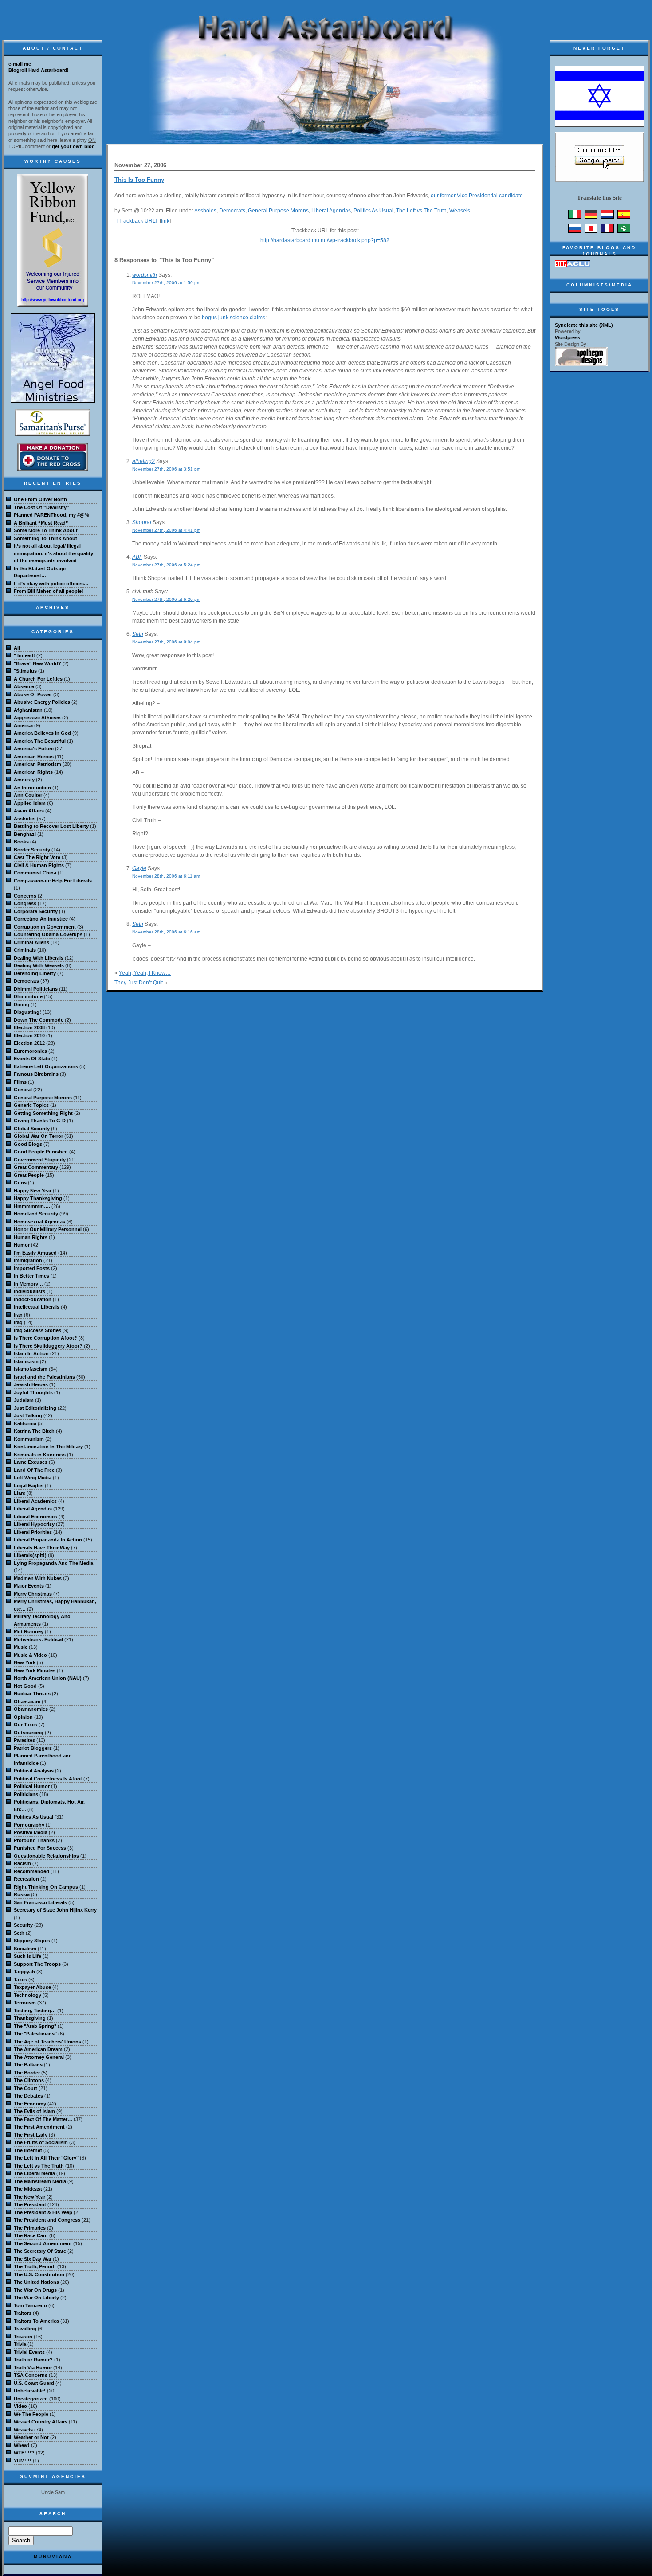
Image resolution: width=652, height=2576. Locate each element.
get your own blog (73, 146)
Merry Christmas (33, 1594)
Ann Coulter (28, 795)
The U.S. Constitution (39, 2274)
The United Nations (36, 2282)
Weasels (460, 211)
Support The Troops (37, 1964)
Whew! (22, 2445)
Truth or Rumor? (33, 2360)
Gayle (139, 868)
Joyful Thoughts (33, 1392)
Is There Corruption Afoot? (45, 1338)
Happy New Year (33, 1191)
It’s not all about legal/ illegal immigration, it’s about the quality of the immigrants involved (53, 553)
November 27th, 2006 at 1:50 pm (166, 283)
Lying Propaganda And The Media (53, 1563)
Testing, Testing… (35, 2011)
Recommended (31, 1871)
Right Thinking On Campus (46, 1887)
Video (20, 2406)
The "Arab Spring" (35, 2026)
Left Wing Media (33, 1478)
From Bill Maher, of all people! (49, 591)
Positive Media (31, 1832)
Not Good (25, 1686)
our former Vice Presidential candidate (477, 196)
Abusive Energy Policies (42, 702)
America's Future (34, 749)
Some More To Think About (46, 530)
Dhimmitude (28, 996)
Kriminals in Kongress (40, 1455)
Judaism (24, 1400)
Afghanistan (28, 710)
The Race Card (31, 2235)
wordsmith (145, 275)
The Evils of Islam (34, 2111)
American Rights (33, 772)
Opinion (23, 1717)
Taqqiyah (24, 1972)
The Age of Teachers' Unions (47, 2042)
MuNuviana (53, 2557)
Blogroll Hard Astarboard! (39, 70)
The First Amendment (39, 2127)
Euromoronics (30, 1051)
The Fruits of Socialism (41, 2142)
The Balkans (28, 2065)
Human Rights (31, 1237)
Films (20, 1082)
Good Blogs (28, 1144)
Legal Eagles (29, 1486)
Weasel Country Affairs (41, 2422)
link (165, 221)
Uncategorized (31, 2399)
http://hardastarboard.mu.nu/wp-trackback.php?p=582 (325, 240)
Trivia (20, 2344)
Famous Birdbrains (36, 1074)
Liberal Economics (35, 1517)
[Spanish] (624, 217)
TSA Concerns (31, 2375)
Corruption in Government (45, 927)
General (23, 1090)
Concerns (25, 896)
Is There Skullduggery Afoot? (48, 1346)
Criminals (25, 950)
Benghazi (25, 834)
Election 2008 (29, 1027)
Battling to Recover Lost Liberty (51, 826)
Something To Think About (45, 538)
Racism (22, 1863)
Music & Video (30, 1655)
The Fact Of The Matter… (43, 2119)
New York (25, 1662)
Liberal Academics (35, 1501)
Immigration (28, 1260)
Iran (18, 1315)
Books (21, 842)
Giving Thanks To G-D (40, 1121)
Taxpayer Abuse (32, 1987)
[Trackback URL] (137, 221)
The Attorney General (39, 2057)
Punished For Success (40, 1848)
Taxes (20, 1980)
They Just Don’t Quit (139, 983)
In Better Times (31, 1276)
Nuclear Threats (32, 1694)
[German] (591, 217)
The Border (27, 2073)
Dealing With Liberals (39, 958)
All (17, 648)
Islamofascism (31, 1369)
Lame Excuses (31, 1462)
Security (23, 1925)
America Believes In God (42, 733)
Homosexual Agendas (39, 1222)
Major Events (29, 1586)
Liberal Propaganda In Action (48, 1540)
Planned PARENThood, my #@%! (52, 515)
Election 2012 (29, 1043)
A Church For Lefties (38, 679)
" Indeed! (24, 655)
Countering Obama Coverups (48, 934)
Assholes (205, 211)
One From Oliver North (40, 499)
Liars (20, 1493)
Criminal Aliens (31, 942)
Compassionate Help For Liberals (53, 881)
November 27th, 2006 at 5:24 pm (166, 565)
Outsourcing (29, 1733)
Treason (23, 2337)
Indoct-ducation (33, 1299)
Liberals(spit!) (30, 1555)
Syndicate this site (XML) (584, 325)
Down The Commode (39, 1020)
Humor (22, 1245)
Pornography (29, 1825)
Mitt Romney (29, 1631)
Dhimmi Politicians (36, 989)
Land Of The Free (34, 1470)
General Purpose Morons (278, 211)
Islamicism (26, 1361)
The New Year (29, 2197)
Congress (25, 903)
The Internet (28, 2150)
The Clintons (29, 2080)
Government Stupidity (40, 1160)
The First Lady (31, 2135)
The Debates (28, 2096)
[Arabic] (624, 231)
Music (21, 1647)
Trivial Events (29, 2352)
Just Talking (28, 1415)
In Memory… (28, 1284)
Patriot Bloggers (33, 1748)
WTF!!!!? (24, 2453)
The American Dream (38, 2049)
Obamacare (27, 1702)
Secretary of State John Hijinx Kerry (55, 1910)
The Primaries (30, 2228)
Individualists (29, 1291)
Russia (22, 1894)
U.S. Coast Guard (34, 2383)
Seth (138, 634)
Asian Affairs (29, 811)
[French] (607, 231)
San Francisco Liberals (40, 1902)
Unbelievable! (30, 2391)
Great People (29, 1175)
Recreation (26, 1879)
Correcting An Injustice (41, 919)
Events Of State (32, 1059)
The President (30, 2204)
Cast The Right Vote (37, 857)
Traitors (23, 2313)
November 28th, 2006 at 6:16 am (166, 932)
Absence (24, 686)
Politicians (26, 1794)
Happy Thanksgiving (38, 1198)
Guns (20, 1183)
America (23, 725)
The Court (26, 2088)
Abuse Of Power (33, 694)
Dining (22, 1004)
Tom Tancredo (30, 2305)
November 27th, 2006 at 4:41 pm (166, 530)
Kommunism (29, 1439)
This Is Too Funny (139, 180)
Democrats (232, 211)
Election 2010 (29, 1035)
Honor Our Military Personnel (48, 1229)
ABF (137, 557)
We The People (31, 2414)
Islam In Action (31, 1353)
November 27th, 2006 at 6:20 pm (166, 599)
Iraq (18, 1322)
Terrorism (25, 2003)
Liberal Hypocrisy (34, 1524)
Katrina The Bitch (34, 1431)
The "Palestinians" (35, 2034)
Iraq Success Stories (37, 1330)
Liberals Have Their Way (42, 1548)
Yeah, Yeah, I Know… (145, 973)
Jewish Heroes (31, 1384)
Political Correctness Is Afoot (48, 1779)
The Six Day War (33, 2259)
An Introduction (32, 788)
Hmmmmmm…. (32, 1206)
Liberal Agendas (331, 211)
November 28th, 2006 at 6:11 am (166, 876)
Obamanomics (31, 1709)
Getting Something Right (43, 1113)
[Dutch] (607, 217)
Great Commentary (36, 1167)
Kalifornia (25, 1423)
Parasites (24, 1740)
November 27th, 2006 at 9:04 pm (166, 642)
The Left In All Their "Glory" (46, 2158)
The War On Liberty (36, 2298)
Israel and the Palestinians (44, 1377)
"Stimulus (25, 671)
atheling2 (143, 461)
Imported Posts (32, 1268)
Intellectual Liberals (37, 1307)
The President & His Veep (43, 2212)
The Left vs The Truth (421, 211)
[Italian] (575, 217)
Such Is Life (27, 1956)
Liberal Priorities (33, 1532)
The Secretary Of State (40, 2251)
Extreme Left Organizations (46, 1066)
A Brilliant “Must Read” (41, 523)
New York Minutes (35, 1670)
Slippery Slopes (32, 1941)
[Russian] (575, 231)
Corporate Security (36, 911)
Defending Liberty (35, 973)
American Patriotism (37, 764)
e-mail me (20, 64)
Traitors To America (36, 2321)
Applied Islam (30, 803)
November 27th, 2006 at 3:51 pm (166, 469)
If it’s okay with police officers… (51, 584)
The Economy (30, 2104)
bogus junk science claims (234, 318)
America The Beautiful (40, 741)
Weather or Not (31, 2437)
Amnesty (24, 780)
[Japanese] (591, 231)
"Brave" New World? (37, 663)
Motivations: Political (38, 1639)
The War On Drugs (35, 2290)
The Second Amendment (43, 2243)
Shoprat (142, 522)
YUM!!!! (23, 2461)
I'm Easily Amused (35, 1253)
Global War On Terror (38, 1136)
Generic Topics (31, 1105)
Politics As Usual (373, 211)
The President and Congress (47, 2220)
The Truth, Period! (35, 2266)
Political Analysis (34, 1771)
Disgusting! (27, 1012)
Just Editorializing (35, 1408)
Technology (27, 1995)
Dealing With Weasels (39, 965)
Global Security (32, 1129)
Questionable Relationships (46, 1856)
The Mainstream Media (40, 2181)
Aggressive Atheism (37, 718)
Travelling (25, 2329)
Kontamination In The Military (48, 1447)
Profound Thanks (34, 1840)
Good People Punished (41, 1152)
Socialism (25, 1949)
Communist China (35, 873)
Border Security (32, 850)
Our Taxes (26, 1725)
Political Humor (32, 1786)
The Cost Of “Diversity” (41, 507)
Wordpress (568, 337)
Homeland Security (36, 1214)
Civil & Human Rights (39, 865)
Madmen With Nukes (38, 1578)
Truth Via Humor (33, 2368)
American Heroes (34, 757)
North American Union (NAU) (48, 1678)
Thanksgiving (30, 2018)
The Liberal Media (34, 2173)
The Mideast (28, 2189)
